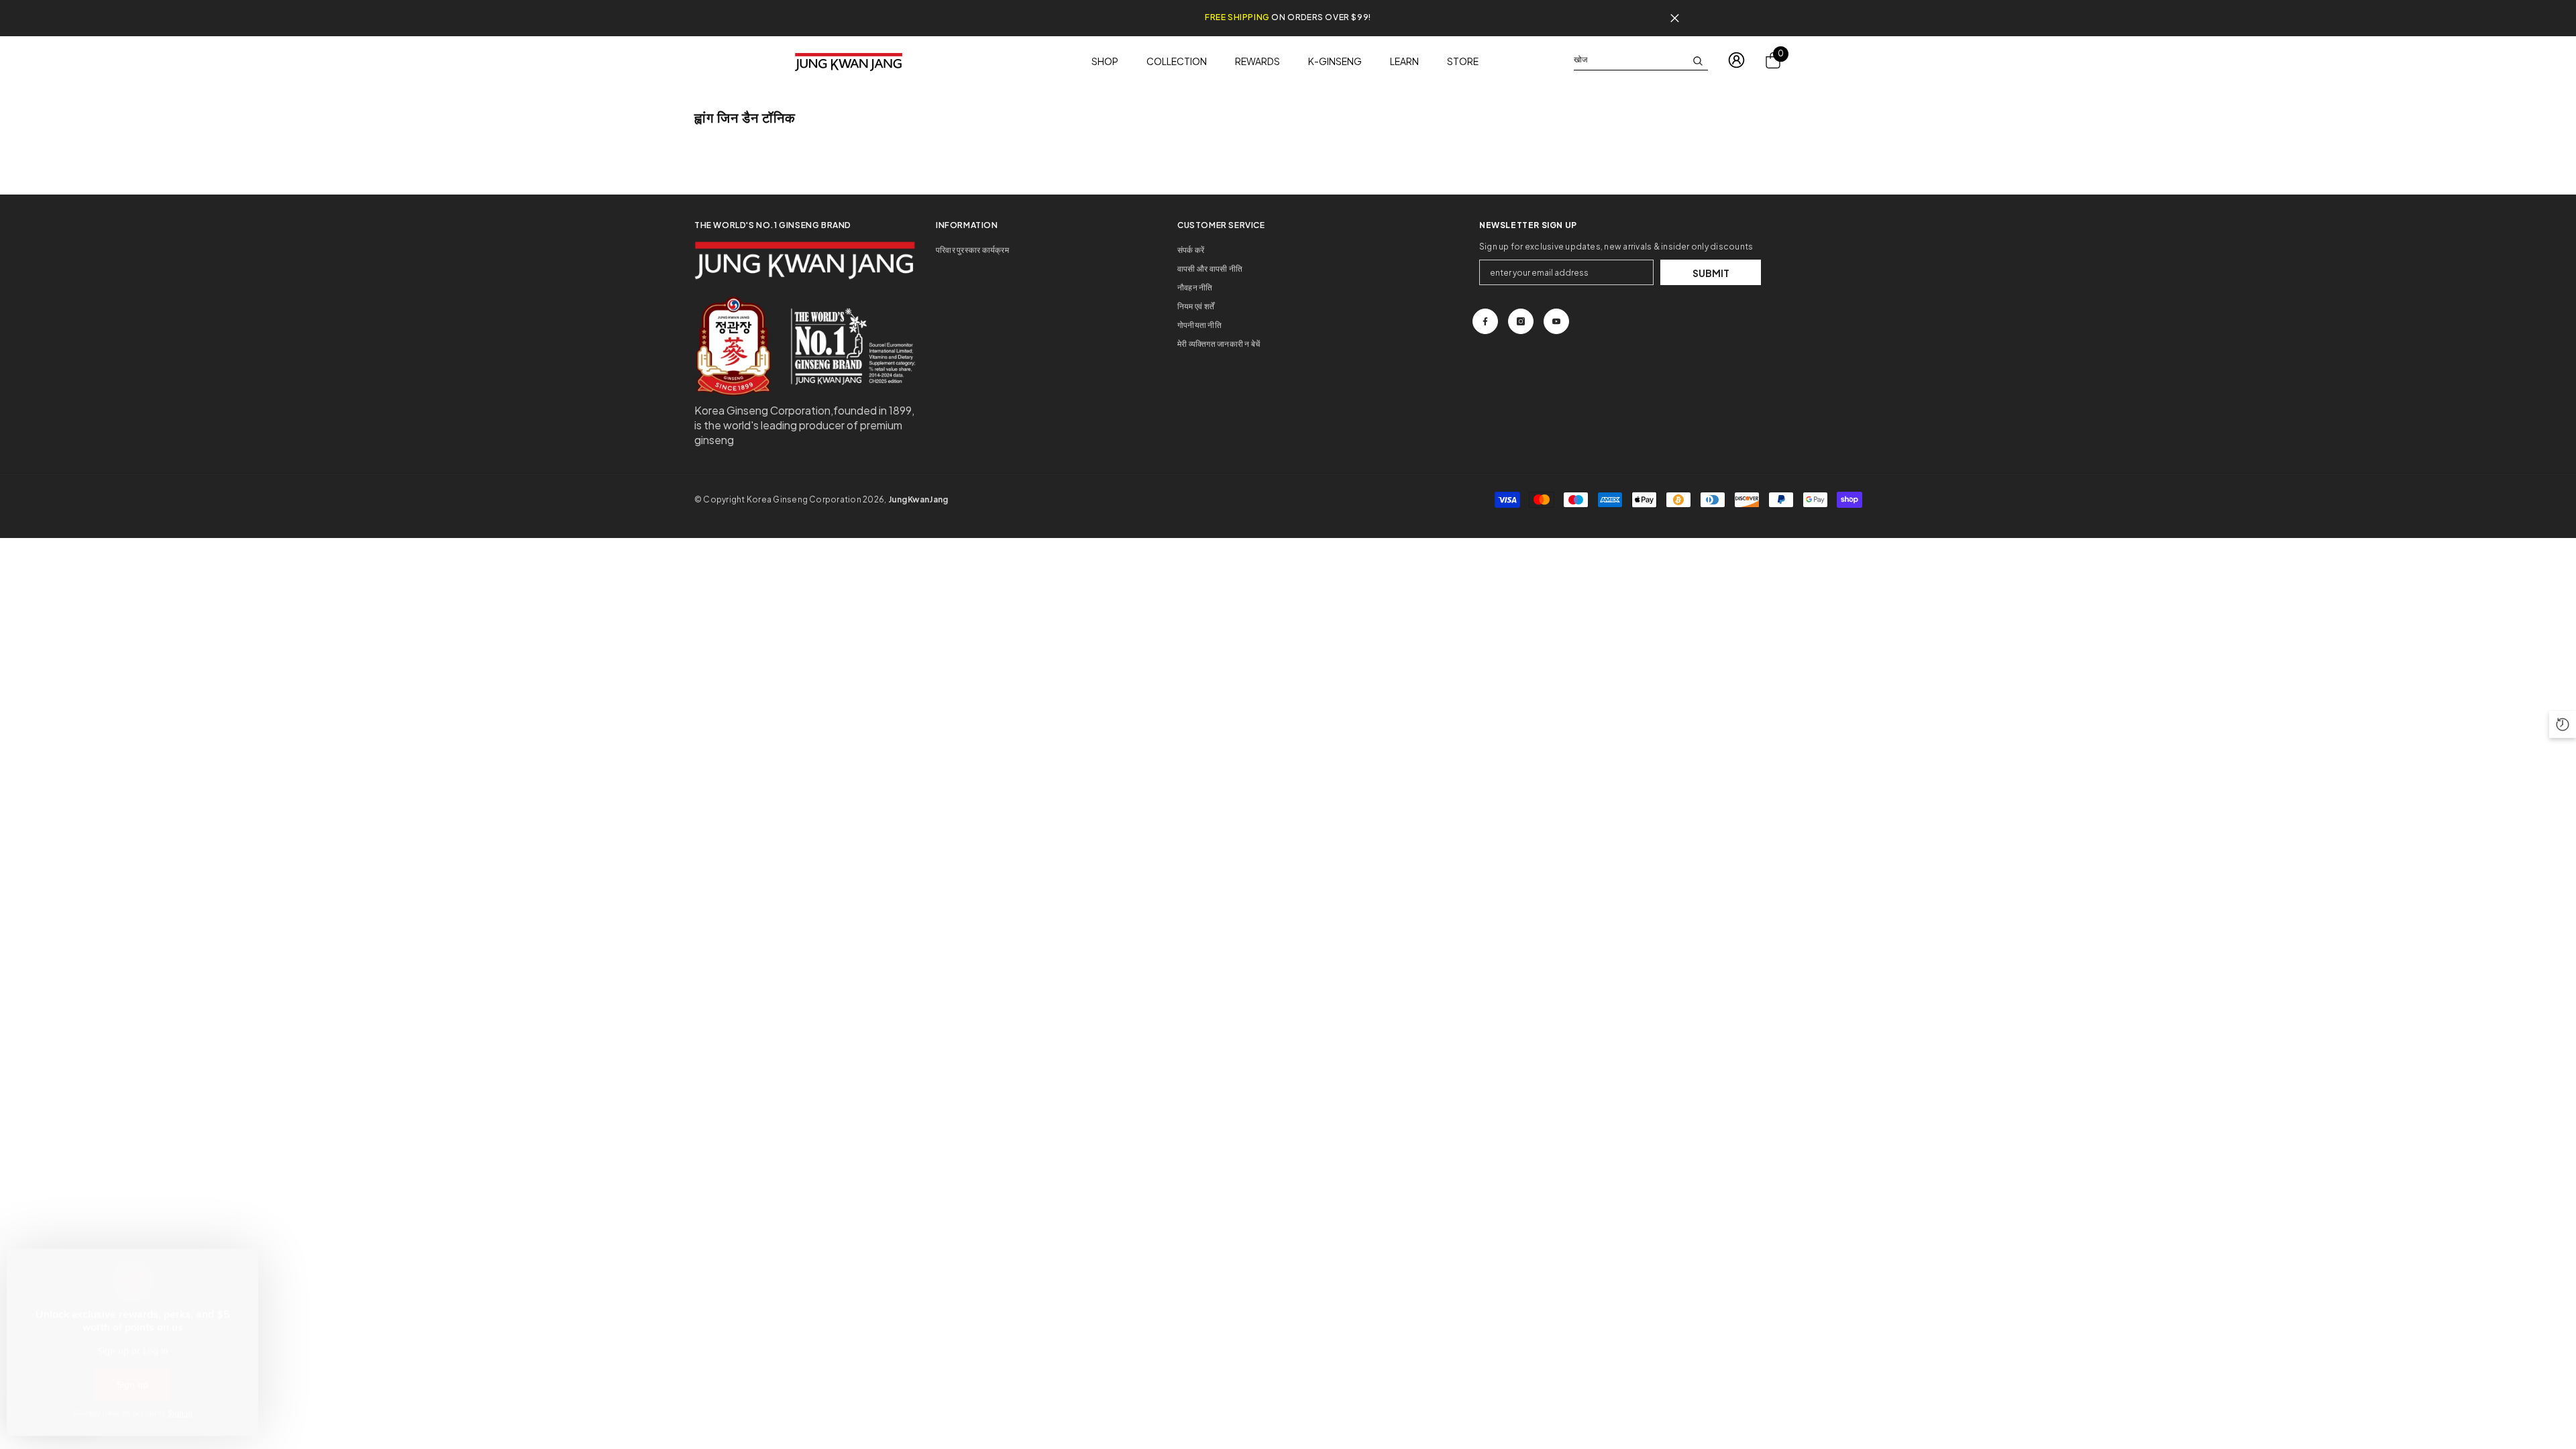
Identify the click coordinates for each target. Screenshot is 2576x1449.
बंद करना (1675, 18)
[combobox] (1630, 60)
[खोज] (1641, 60)
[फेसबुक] (1485, 321)
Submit (1711, 273)
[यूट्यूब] (1556, 321)
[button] (2563, 724)
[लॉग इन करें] (1736, 60)
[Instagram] (1521, 321)
